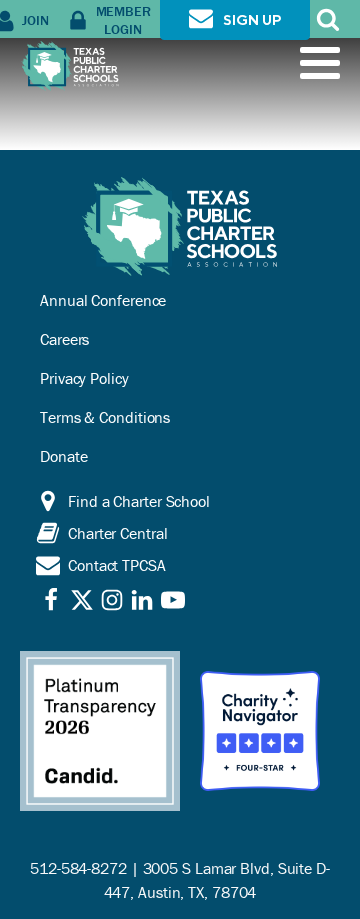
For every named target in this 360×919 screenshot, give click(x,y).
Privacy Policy (84, 378)
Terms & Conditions (105, 417)
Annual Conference (103, 300)
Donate (63, 456)
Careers (64, 339)
